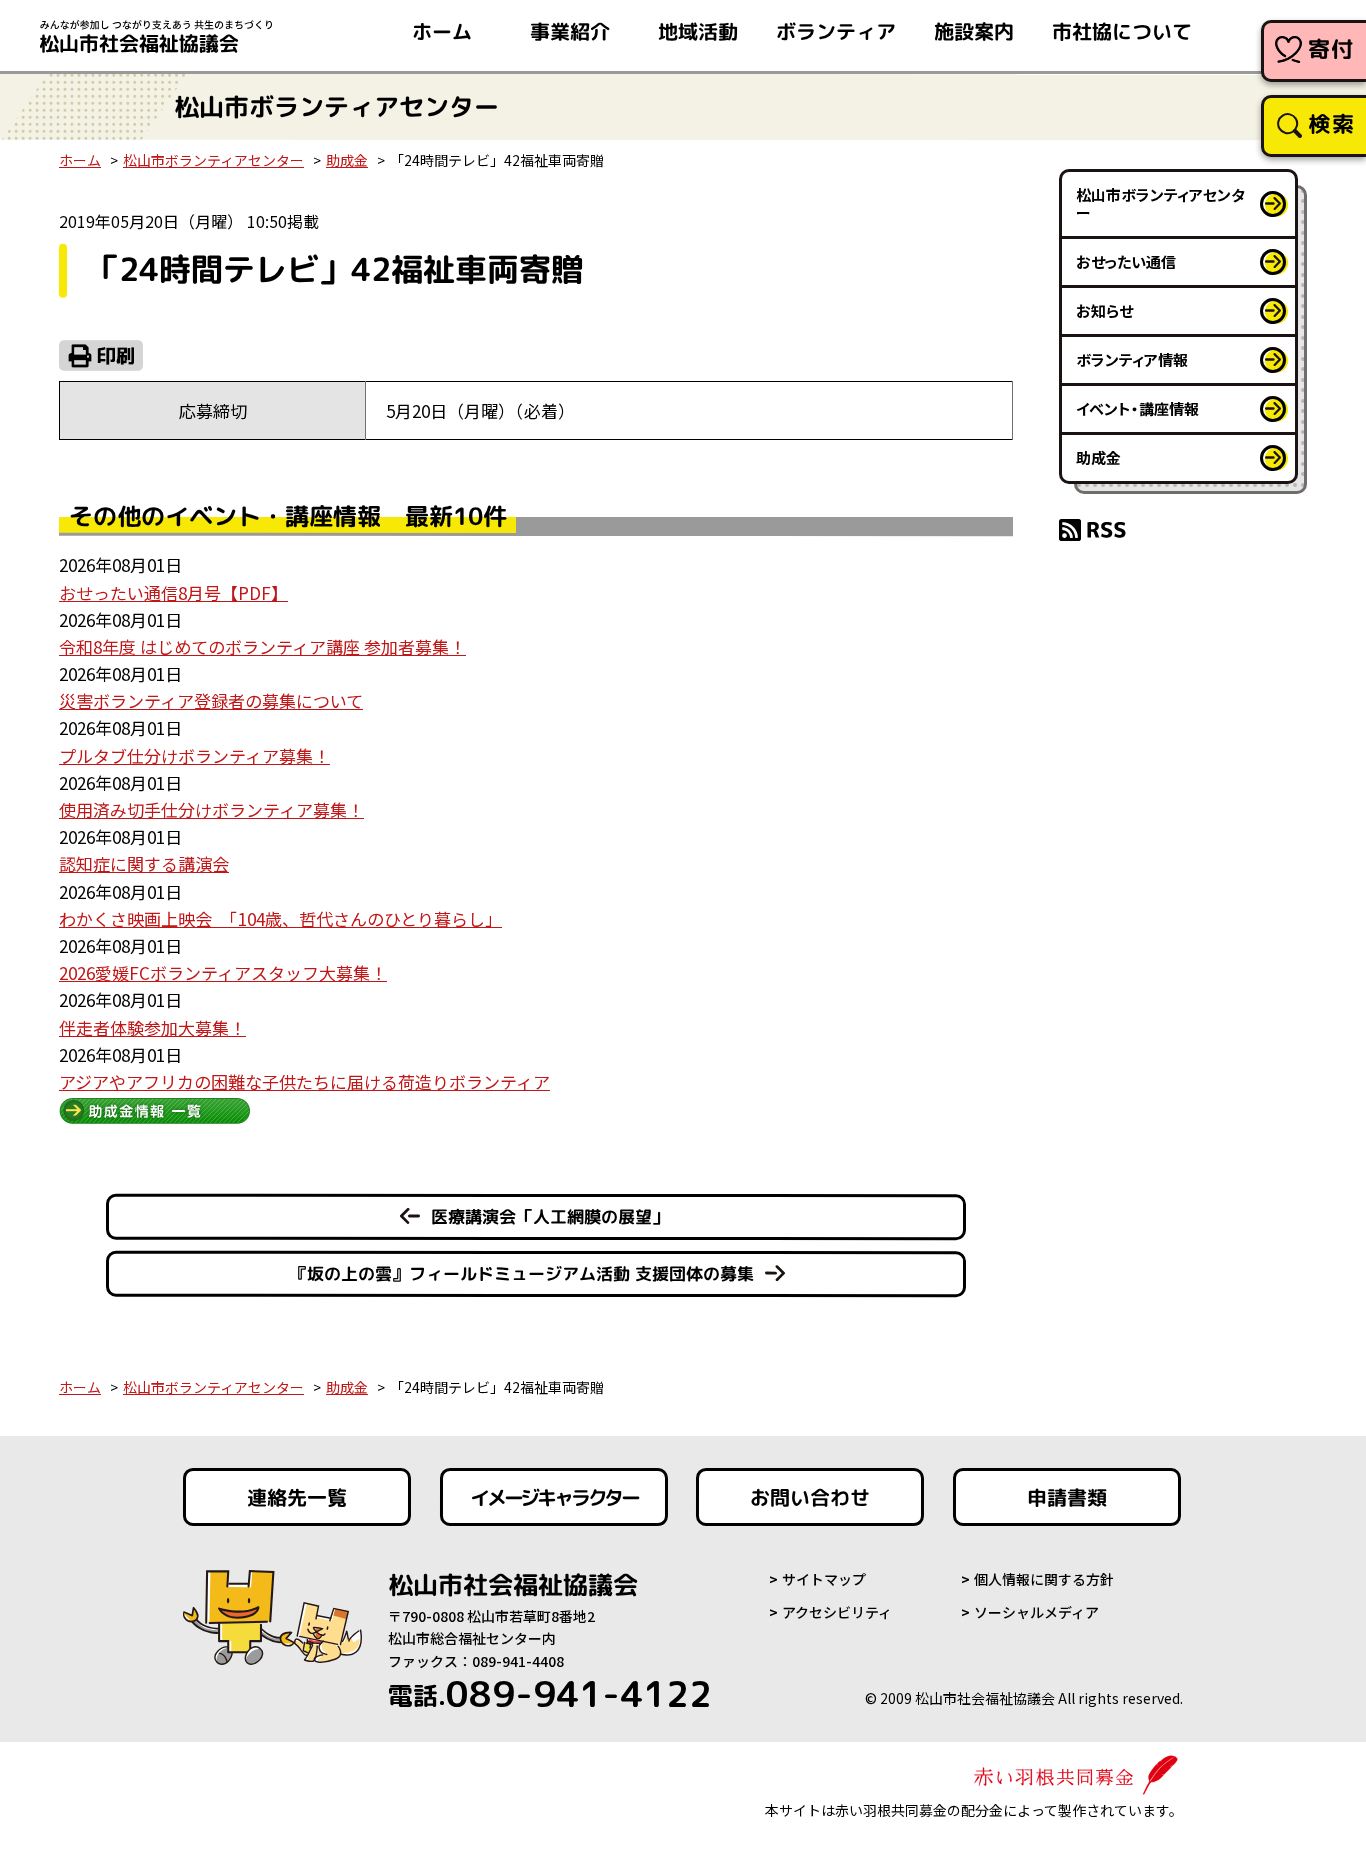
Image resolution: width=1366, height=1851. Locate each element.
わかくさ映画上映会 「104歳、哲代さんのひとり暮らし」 (280, 918)
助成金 (347, 160)
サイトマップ (824, 1579)
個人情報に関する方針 (1044, 1579)
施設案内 (974, 31)
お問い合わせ (810, 1497)
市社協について (1122, 31)
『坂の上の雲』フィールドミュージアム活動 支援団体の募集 (522, 1273)
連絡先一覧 (297, 1497)
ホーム (442, 31)
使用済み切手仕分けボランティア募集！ (211, 809)
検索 (1331, 123)
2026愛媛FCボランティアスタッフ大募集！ (223, 972)
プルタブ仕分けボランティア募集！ (194, 755)
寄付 (1331, 48)
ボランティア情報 (1132, 359)
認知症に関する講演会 (144, 863)
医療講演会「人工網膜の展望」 (550, 1216)
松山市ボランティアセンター (213, 160)
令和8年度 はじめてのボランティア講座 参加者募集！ (262, 646)
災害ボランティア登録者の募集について (211, 700)
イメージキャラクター (554, 1497)
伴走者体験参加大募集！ (152, 1027)
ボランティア (836, 31)
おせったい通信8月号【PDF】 (173, 592)
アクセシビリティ (837, 1612)
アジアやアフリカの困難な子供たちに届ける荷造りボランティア (304, 1081)
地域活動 (698, 31)
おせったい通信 (1126, 261)
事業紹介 (570, 31)
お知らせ (1104, 310)
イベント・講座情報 (1137, 408)
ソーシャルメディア (1036, 1612)
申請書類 (1067, 1497)
